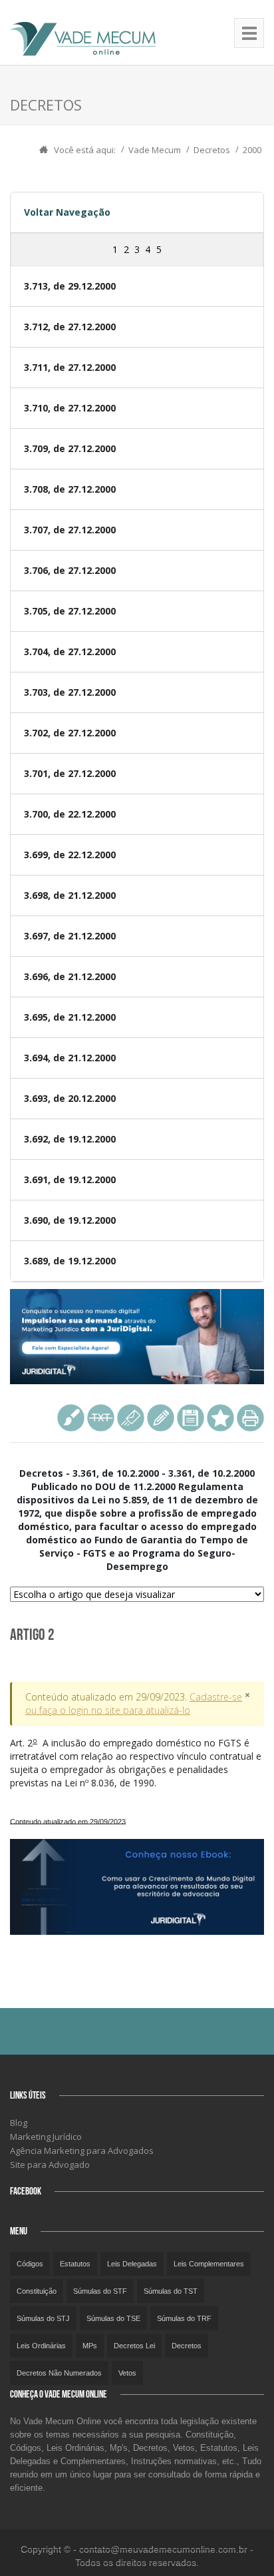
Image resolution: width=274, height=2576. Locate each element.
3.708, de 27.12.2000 (70, 489)
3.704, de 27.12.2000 (70, 651)
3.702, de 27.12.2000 (70, 733)
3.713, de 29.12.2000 (70, 286)
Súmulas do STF (100, 2291)
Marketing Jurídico (46, 2137)
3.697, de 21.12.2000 (70, 936)
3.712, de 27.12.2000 (70, 327)
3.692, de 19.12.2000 (70, 1139)
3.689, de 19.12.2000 (70, 1261)
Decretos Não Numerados (59, 2373)
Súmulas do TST (171, 2291)
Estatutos (75, 2264)
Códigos (30, 2264)
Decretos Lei (134, 2346)
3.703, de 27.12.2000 (70, 692)
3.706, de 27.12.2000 (70, 570)
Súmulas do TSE (113, 2318)
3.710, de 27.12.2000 (70, 408)
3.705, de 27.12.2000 (70, 611)
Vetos (127, 2373)
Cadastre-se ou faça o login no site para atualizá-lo (134, 1703)
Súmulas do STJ (43, 2318)
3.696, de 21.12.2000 (70, 976)
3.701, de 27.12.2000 (70, 773)
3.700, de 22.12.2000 (70, 814)
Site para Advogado (50, 2165)
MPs (90, 2346)
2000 (252, 150)
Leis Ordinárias (41, 2346)
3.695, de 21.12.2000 (70, 1017)
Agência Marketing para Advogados (82, 2151)
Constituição (37, 2291)
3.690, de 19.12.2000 (70, 1220)
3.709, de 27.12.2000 (70, 448)
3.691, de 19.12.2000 (70, 1179)
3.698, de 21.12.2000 (70, 895)
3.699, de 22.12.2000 (70, 855)
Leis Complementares (209, 2264)
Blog (19, 2123)
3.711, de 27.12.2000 (70, 367)
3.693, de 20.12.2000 (70, 1098)
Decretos (212, 150)
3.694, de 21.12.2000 (70, 1058)
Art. (136, 1763)
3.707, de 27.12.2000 (70, 530)
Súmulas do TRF (184, 2318)
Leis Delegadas (132, 2264)
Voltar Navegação (67, 212)
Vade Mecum (155, 150)
